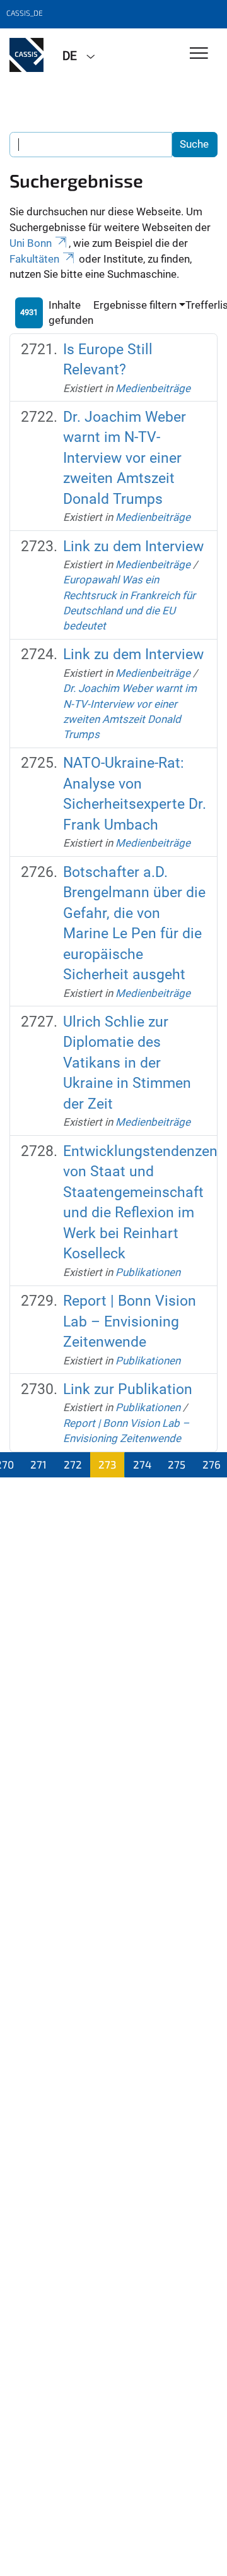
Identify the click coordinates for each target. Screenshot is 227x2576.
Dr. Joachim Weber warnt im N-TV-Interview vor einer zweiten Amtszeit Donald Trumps (125, 458)
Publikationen (148, 1272)
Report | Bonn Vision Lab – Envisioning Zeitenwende (130, 1321)
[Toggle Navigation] (199, 54)
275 (177, 1464)
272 (73, 1464)
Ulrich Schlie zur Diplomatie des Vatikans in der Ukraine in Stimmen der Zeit (127, 1063)
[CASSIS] (26, 55)
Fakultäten (34, 259)
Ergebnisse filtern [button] (135, 305)
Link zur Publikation (128, 1389)
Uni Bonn (31, 243)
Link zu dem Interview (133, 546)
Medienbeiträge (153, 388)
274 (142, 1464)
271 (38, 1464)
